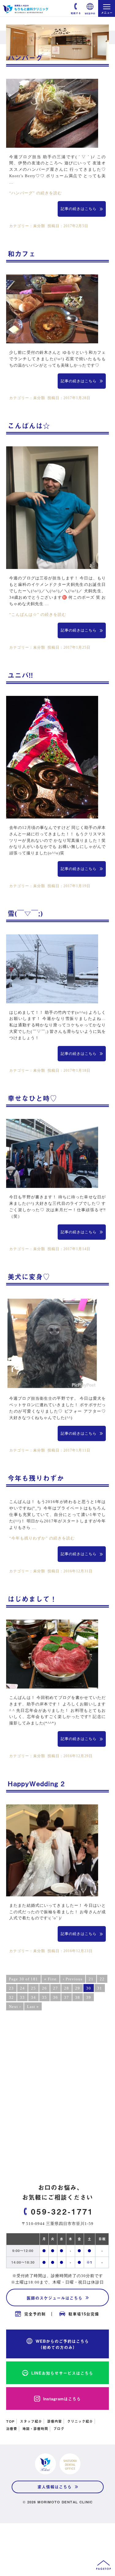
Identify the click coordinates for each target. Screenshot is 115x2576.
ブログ (59, 2429)
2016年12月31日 (78, 1571)
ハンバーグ (25, 57)
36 (56, 1997)
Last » (33, 2007)
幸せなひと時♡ (32, 1098)
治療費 (12, 2429)
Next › (15, 2007)
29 (78, 1988)
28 (67, 1988)
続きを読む (36, 193)
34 (33, 1997)
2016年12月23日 (78, 1951)
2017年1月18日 (77, 1071)
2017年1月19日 (77, 886)
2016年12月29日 (78, 1756)
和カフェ (22, 253)
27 (56, 1988)
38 (78, 1997)
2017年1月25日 (77, 648)
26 (44, 1988)
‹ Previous (73, 1979)
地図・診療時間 (35, 2429)
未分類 (39, 226)
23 (11, 1988)
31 (100, 1988)
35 (44, 1997)
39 (89, 1997)
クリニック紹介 (80, 2421)
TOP (10, 2421)
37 (67, 1997)
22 (102, 1979)
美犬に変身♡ (29, 1276)
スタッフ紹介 (31, 2421)
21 (91, 1979)
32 (11, 1997)
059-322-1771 (62, 2211)
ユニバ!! (20, 675)
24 (22, 1988)
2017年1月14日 (77, 1249)
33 (22, 1997)
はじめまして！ (32, 1599)
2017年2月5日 (76, 226)
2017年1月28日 (77, 398)
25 (33, 1988)
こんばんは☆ (29, 425)
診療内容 (55, 2421)
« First (50, 1979)
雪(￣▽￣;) (25, 913)
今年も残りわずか (36, 1478)
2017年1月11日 (77, 1450)
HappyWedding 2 (36, 1783)
